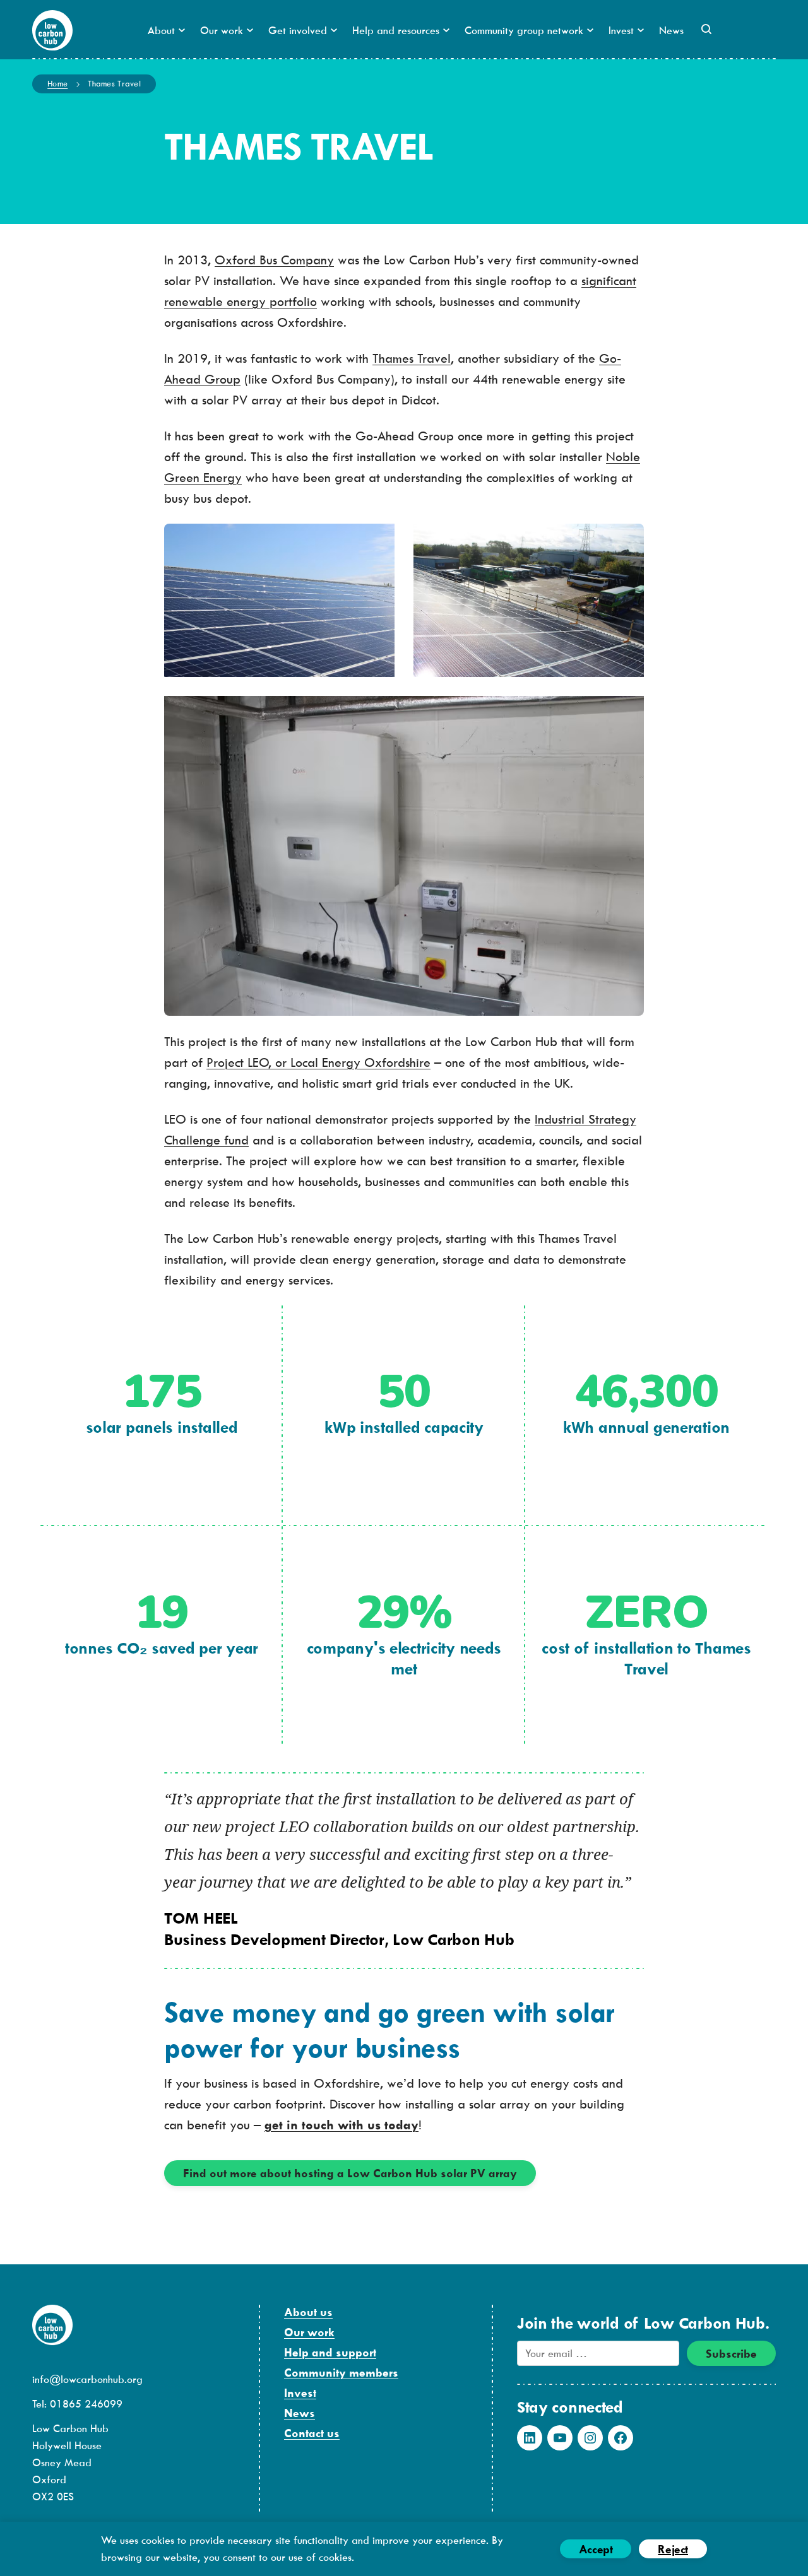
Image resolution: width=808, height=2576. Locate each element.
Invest (300, 2393)
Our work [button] (222, 30)
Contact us (312, 2433)
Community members (341, 2373)
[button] (706, 29)
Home (57, 83)
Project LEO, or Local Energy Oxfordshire (318, 1062)
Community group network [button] (524, 30)
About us (308, 2312)
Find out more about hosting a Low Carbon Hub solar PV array (350, 2173)
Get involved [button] (298, 30)
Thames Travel (412, 358)
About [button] (161, 30)
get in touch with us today (342, 2125)
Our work (309, 2332)
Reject (673, 2549)
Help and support (330, 2352)
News (671, 30)
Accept (596, 2549)
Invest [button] (621, 30)
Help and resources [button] (396, 30)
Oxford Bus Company (274, 260)
